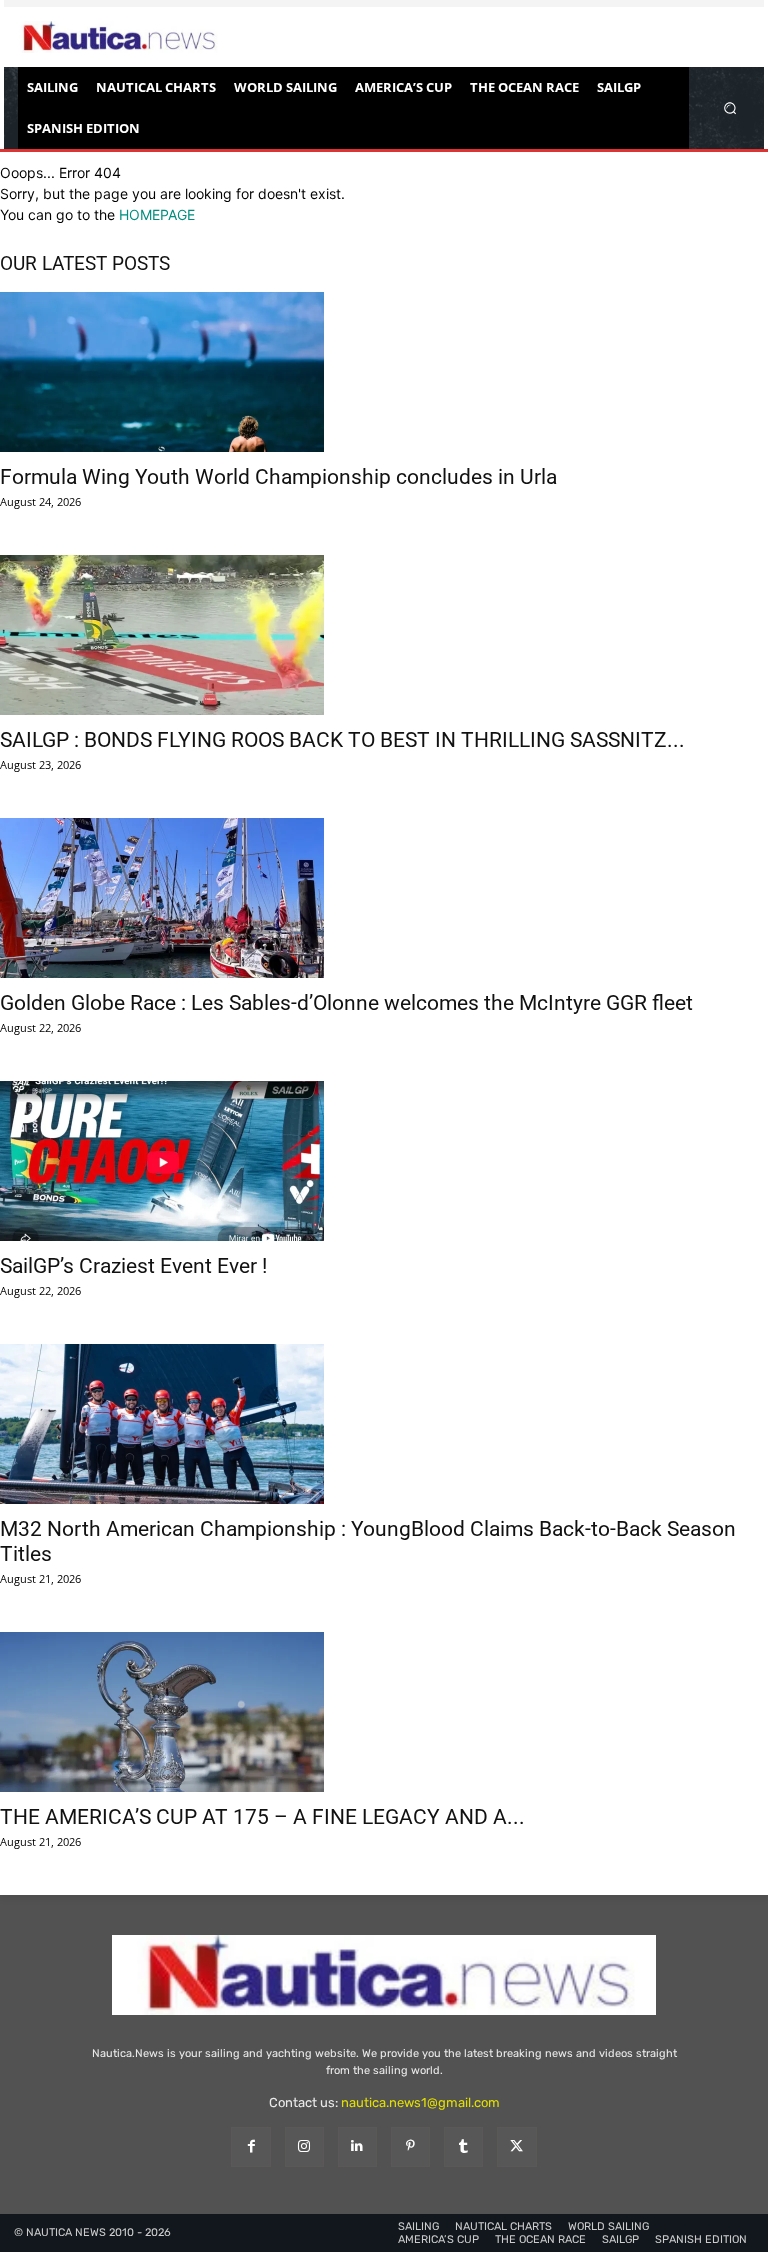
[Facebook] (250, 2146)
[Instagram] (304, 2146)
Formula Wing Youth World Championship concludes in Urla (278, 477)
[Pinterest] (410, 2146)
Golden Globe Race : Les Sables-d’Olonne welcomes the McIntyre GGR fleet (346, 1003)
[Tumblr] (463, 2146)
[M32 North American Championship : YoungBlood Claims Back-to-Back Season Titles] (384, 1424)
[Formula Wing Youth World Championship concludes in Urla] (384, 372)
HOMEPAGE (157, 214)
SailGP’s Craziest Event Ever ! (133, 1266)
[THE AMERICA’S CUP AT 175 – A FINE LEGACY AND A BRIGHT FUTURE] (384, 1712)
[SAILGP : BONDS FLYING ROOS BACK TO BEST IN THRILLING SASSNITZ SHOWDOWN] (384, 635)
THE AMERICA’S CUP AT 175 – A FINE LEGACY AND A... (262, 1817)
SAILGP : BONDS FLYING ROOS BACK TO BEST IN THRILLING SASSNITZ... (342, 740)
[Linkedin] (357, 2146)
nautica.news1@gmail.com (420, 2102)
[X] (516, 2146)
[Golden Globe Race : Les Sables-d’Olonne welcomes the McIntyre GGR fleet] (384, 898)
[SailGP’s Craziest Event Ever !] (384, 1161)
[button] (730, 107)
